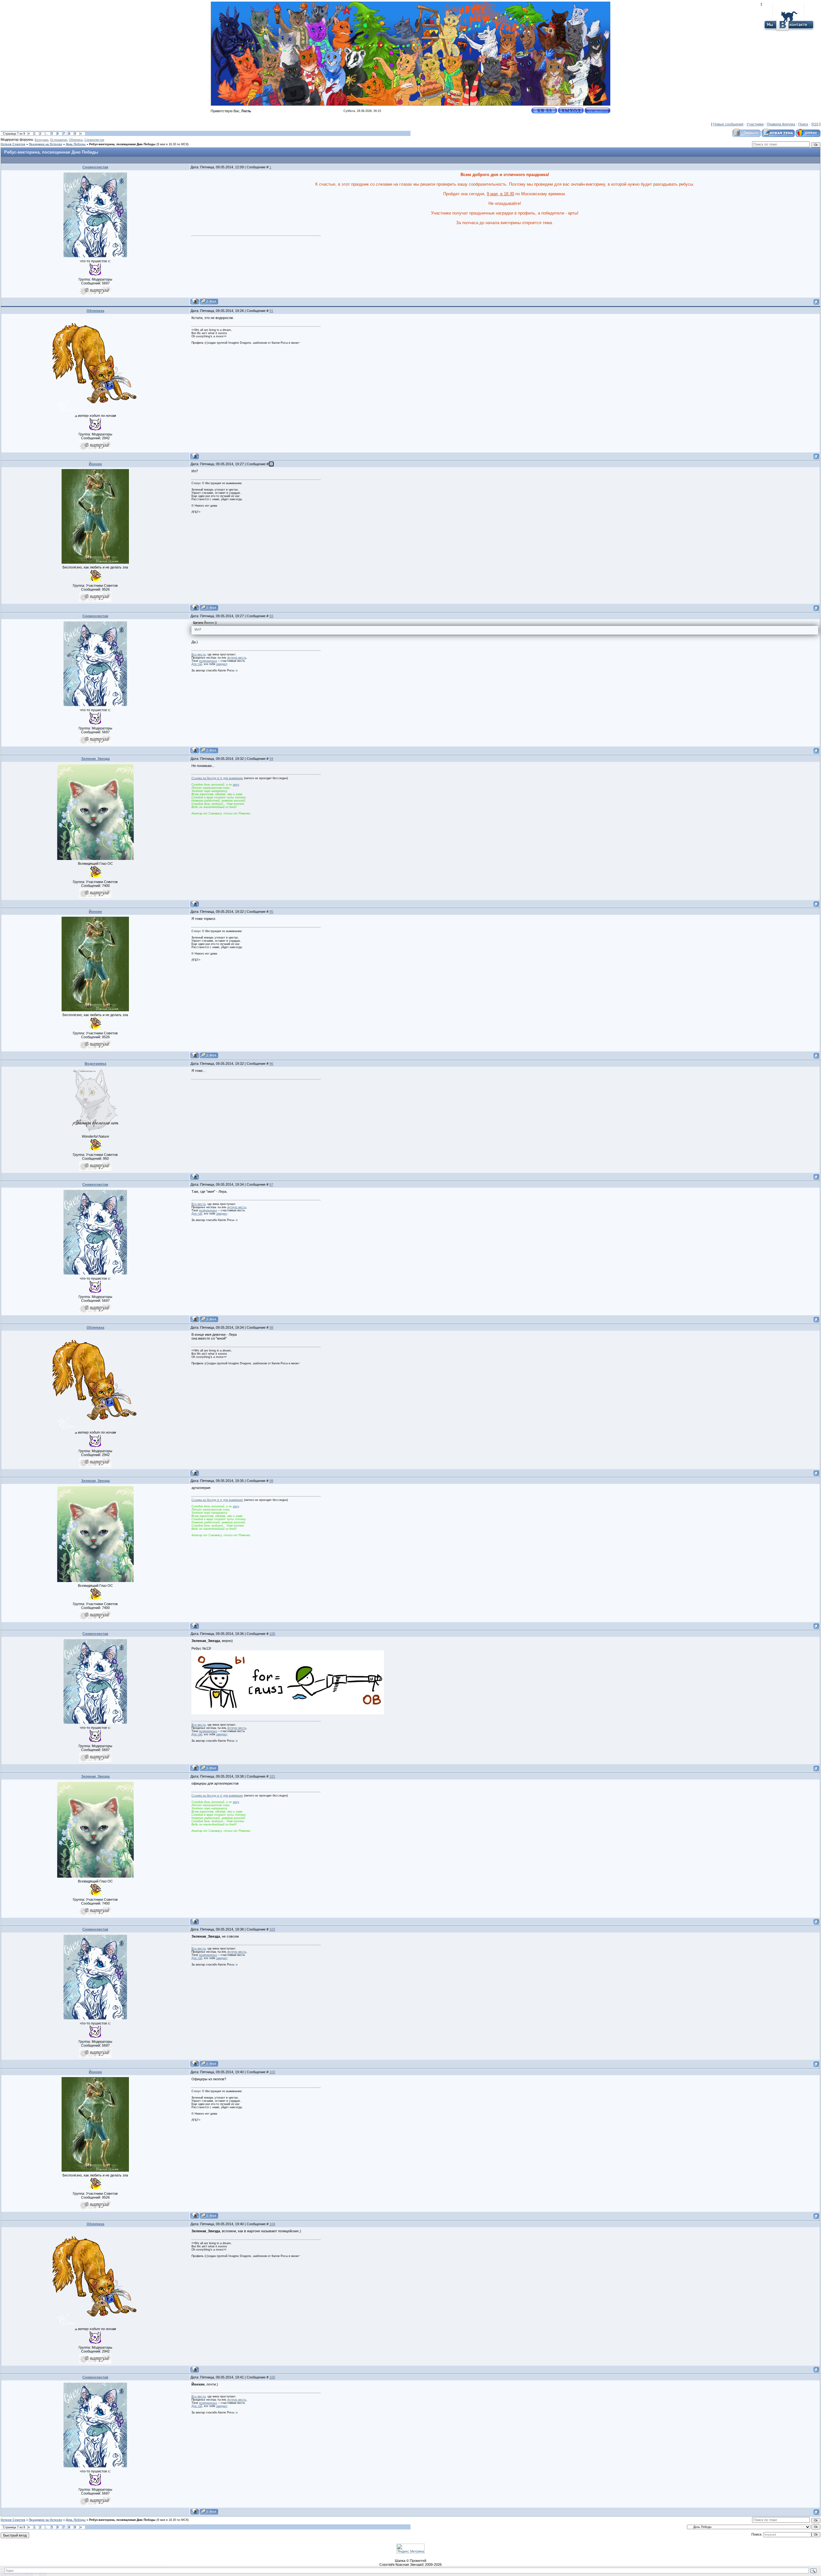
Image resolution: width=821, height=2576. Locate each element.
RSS (815, 124)
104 (272, 2224)
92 (271, 464)
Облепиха (76, 140)
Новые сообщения (728, 124)
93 (271, 616)
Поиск (803, 124)
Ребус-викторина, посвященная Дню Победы (122, 144)
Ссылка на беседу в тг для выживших (217, 778)
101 (272, 1776)
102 (272, 1929)
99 (271, 1481)
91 (271, 311)
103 (272, 2072)
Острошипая (59, 140)
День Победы (76, 144)
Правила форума (781, 124)
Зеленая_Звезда (95, 759)
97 (271, 1184)
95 (271, 912)
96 (271, 1064)
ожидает (222, 664)
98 (271, 1327)
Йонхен (95, 464)
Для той (197, 664)
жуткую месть (237, 658)
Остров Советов (13, 144)
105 (272, 2377)
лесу (236, 785)
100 (272, 1634)
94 (271, 759)
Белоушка (41, 140)
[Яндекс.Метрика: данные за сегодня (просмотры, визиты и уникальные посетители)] (410, 2549)
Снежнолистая (94, 140)
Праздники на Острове (46, 144)
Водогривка (95, 1064)
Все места (199, 654)
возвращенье (208, 661)
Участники (755, 124)
